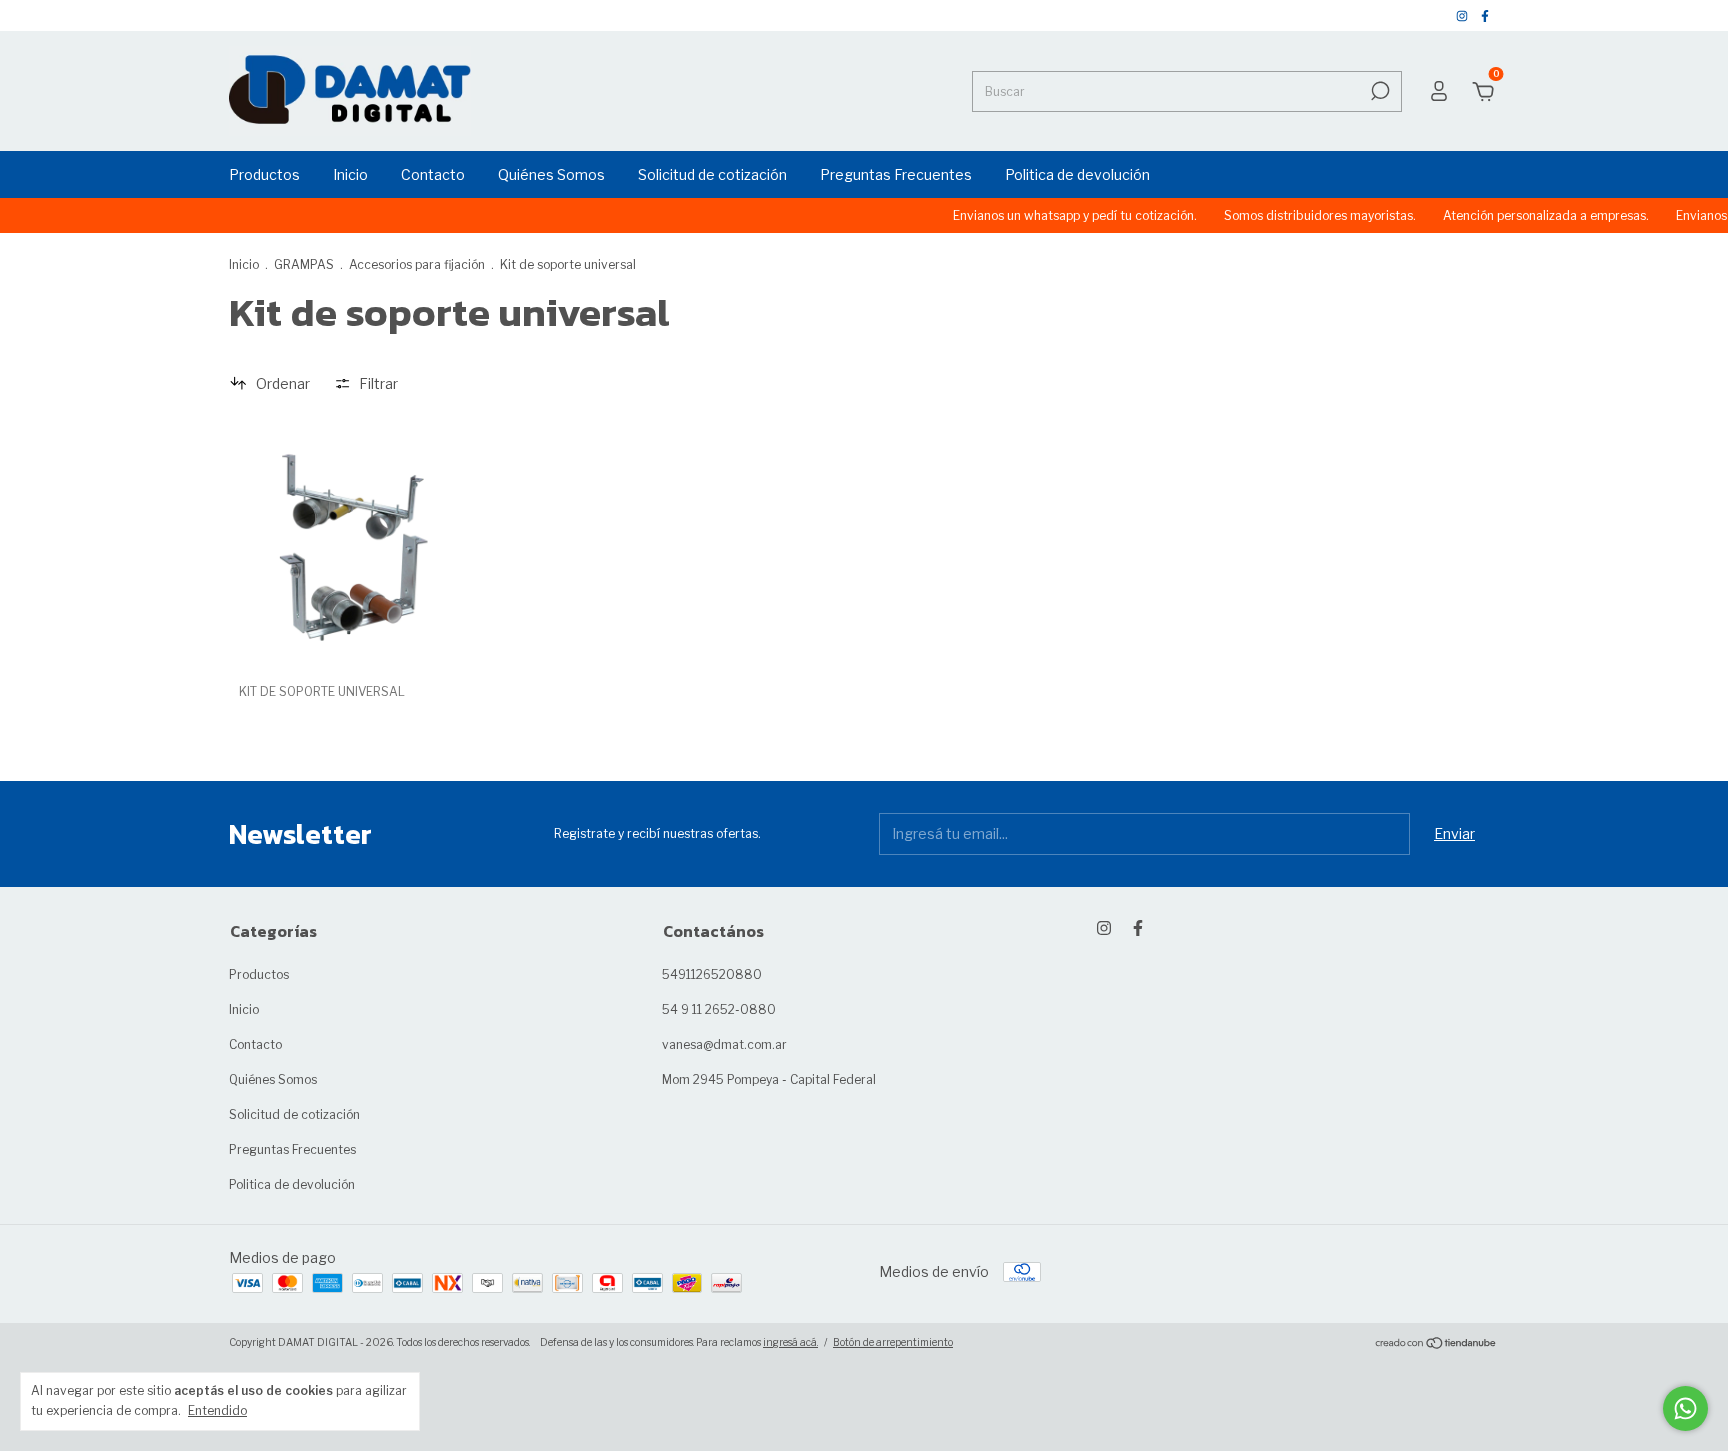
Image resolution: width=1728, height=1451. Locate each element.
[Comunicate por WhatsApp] (1685, 1408)
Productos (264, 174)
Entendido (217, 1410)
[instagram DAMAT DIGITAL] (1463, 15)
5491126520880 (712, 974)
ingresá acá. (790, 1342)
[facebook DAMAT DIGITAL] (1485, 15)
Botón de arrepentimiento (893, 1342)
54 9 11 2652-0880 (719, 1009)
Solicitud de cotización (712, 174)
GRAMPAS (304, 264)
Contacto (433, 174)
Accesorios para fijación (417, 264)
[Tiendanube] (1436, 1344)
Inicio (350, 174)
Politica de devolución (1077, 174)
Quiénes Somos (551, 174)
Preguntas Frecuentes (896, 174)
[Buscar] (1378, 91)
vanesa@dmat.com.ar (724, 1044)
